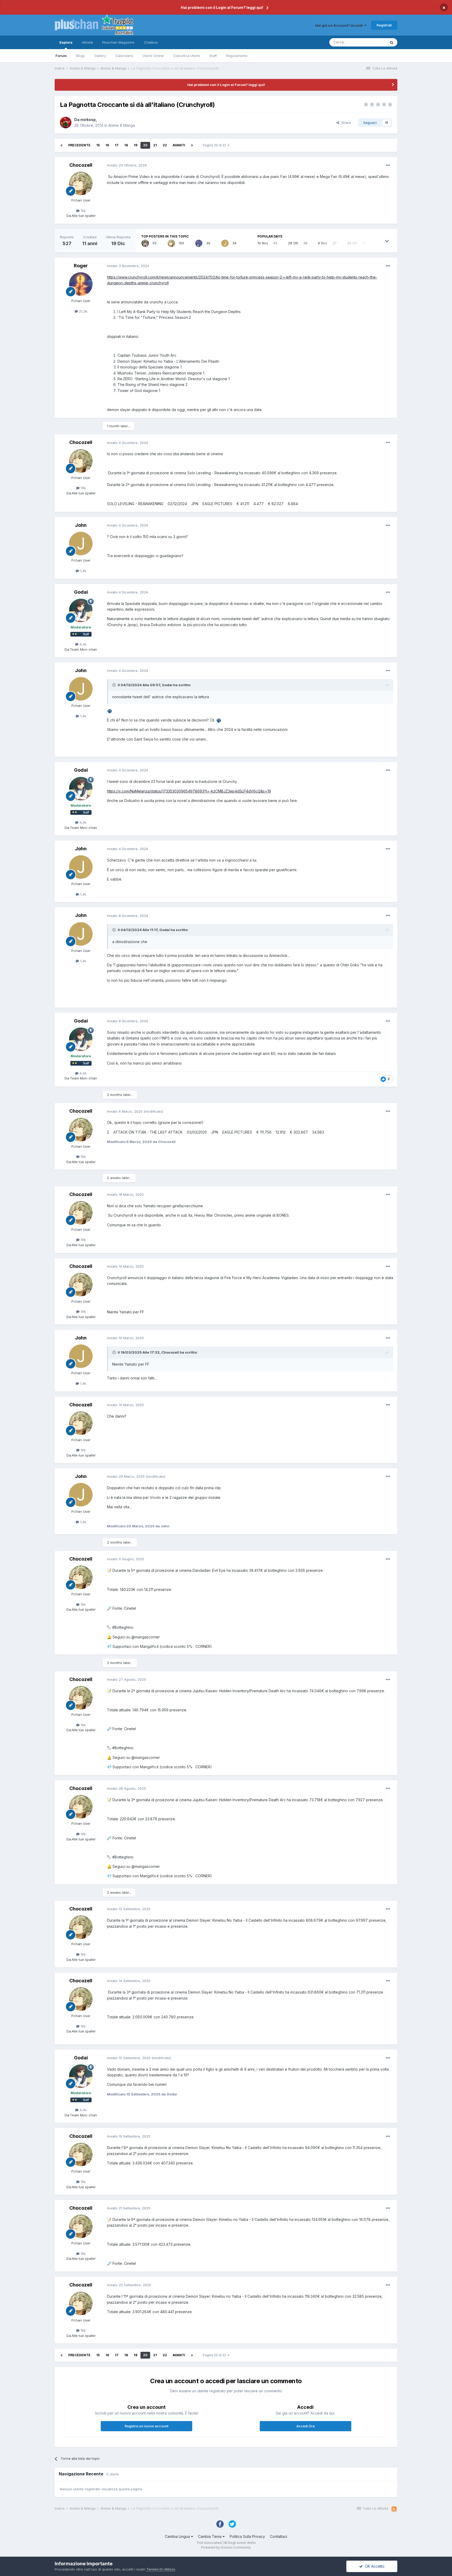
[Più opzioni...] (388, 165)
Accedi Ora (306, 2426)
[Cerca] (392, 42)
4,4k (83, 644)
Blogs (81, 56)
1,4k (83, 571)
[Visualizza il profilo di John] (225, 243)
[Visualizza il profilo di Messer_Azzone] (145, 243)
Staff (213, 56)
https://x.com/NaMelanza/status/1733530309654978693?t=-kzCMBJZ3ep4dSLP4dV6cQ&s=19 (189, 791)
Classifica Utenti (187, 56)
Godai (81, 592)
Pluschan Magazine (118, 42)
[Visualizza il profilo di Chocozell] (81, 183)
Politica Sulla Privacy (247, 2536)
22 (165, 145)
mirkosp (88, 120)
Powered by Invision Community (226, 2547)
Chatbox (151, 42)
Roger (81, 266)
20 (145, 145)
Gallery (100, 56)
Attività (87, 42)
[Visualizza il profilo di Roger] (81, 284)
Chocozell (81, 165)
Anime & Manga (122, 125)
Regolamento (237, 56)
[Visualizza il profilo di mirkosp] (66, 123)
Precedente (79, 145)
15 (98, 145)
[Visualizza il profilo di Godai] (81, 610)
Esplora (66, 42)
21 (155, 145)
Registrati (384, 25)
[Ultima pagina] (192, 145)
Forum (61, 56)
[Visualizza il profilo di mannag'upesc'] (199, 243)
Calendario (124, 56)
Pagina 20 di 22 (215, 145)
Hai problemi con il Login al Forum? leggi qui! (222, 7)
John (81, 525)
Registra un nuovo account (147, 2426)
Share (345, 123)
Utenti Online (153, 56)
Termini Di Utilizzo (161, 2569)
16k (83, 211)
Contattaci (279, 2536)
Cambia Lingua (178, 2536)
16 (107, 145)
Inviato (127, 165)
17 (117, 145)
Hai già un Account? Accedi (340, 25)
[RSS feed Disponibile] (394, 2509)
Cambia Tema (210, 2536)
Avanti (179, 145)
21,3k (83, 311)
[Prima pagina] (61, 145)
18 (126, 145)
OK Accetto (374, 2566)
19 (135, 145)
